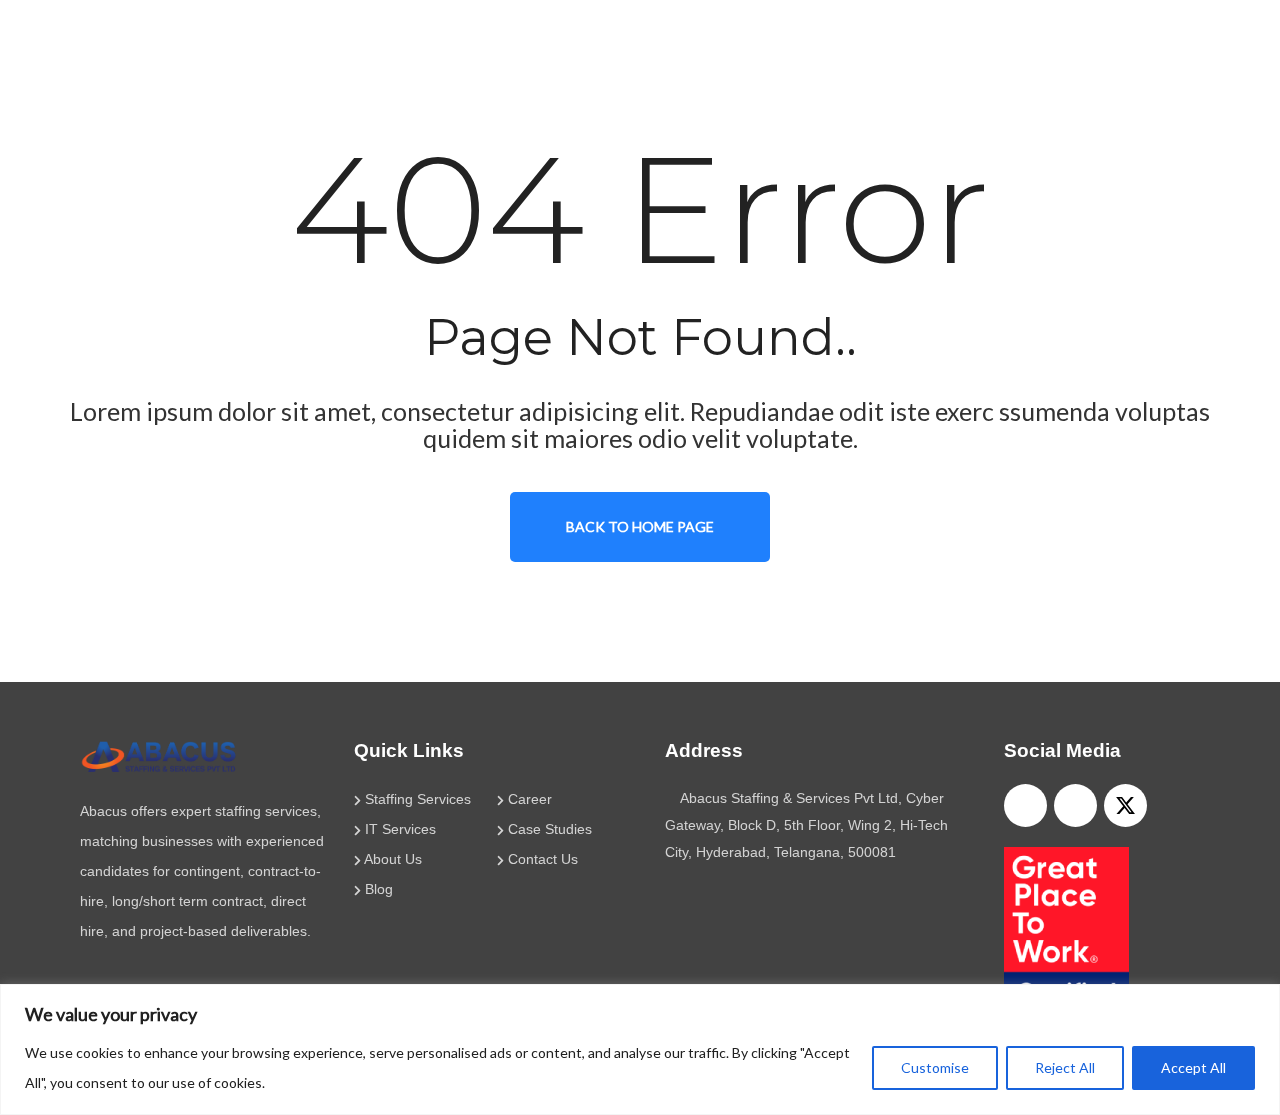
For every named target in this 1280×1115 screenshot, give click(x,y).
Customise (935, 1067)
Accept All (1193, 1067)
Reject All (1065, 1067)
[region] (640, 1049)
